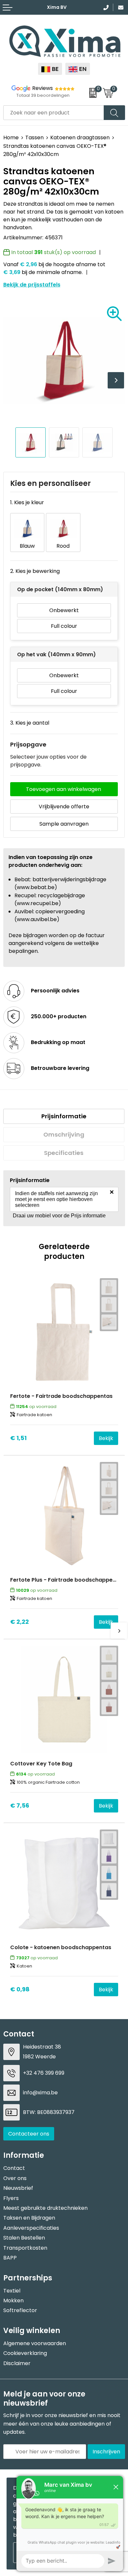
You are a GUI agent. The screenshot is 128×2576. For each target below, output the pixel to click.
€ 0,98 (20, 1989)
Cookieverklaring (25, 2353)
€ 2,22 (20, 1622)
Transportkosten (25, 2248)
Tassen (34, 137)
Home (11, 137)
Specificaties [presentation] (64, 1153)
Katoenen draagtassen (80, 137)
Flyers (11, 2198)
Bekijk (106, 1438)
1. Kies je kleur (27, 502)
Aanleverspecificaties (31, 2228)
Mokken (13, 2301)
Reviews (43, 88)
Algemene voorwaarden (35, 2343)
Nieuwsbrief (18, 2188)
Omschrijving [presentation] (64, 1134)
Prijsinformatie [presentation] (64, 1116)
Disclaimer (17, 2363)
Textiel (12, 2291)
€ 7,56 (20, 1805)
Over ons (15, 2178)
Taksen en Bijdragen (29, 2218)
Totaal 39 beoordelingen (43, 95)
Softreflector (20, 2310)
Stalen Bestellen (24, 2238)
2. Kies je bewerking (35, 571)
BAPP (10, 2258)
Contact (14, 2168)
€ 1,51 (18, 1438)
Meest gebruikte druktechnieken (45, 2208)
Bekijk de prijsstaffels (32, 285)
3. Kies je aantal (30, 723)
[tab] (64, 1116)
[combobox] (54, 113)
